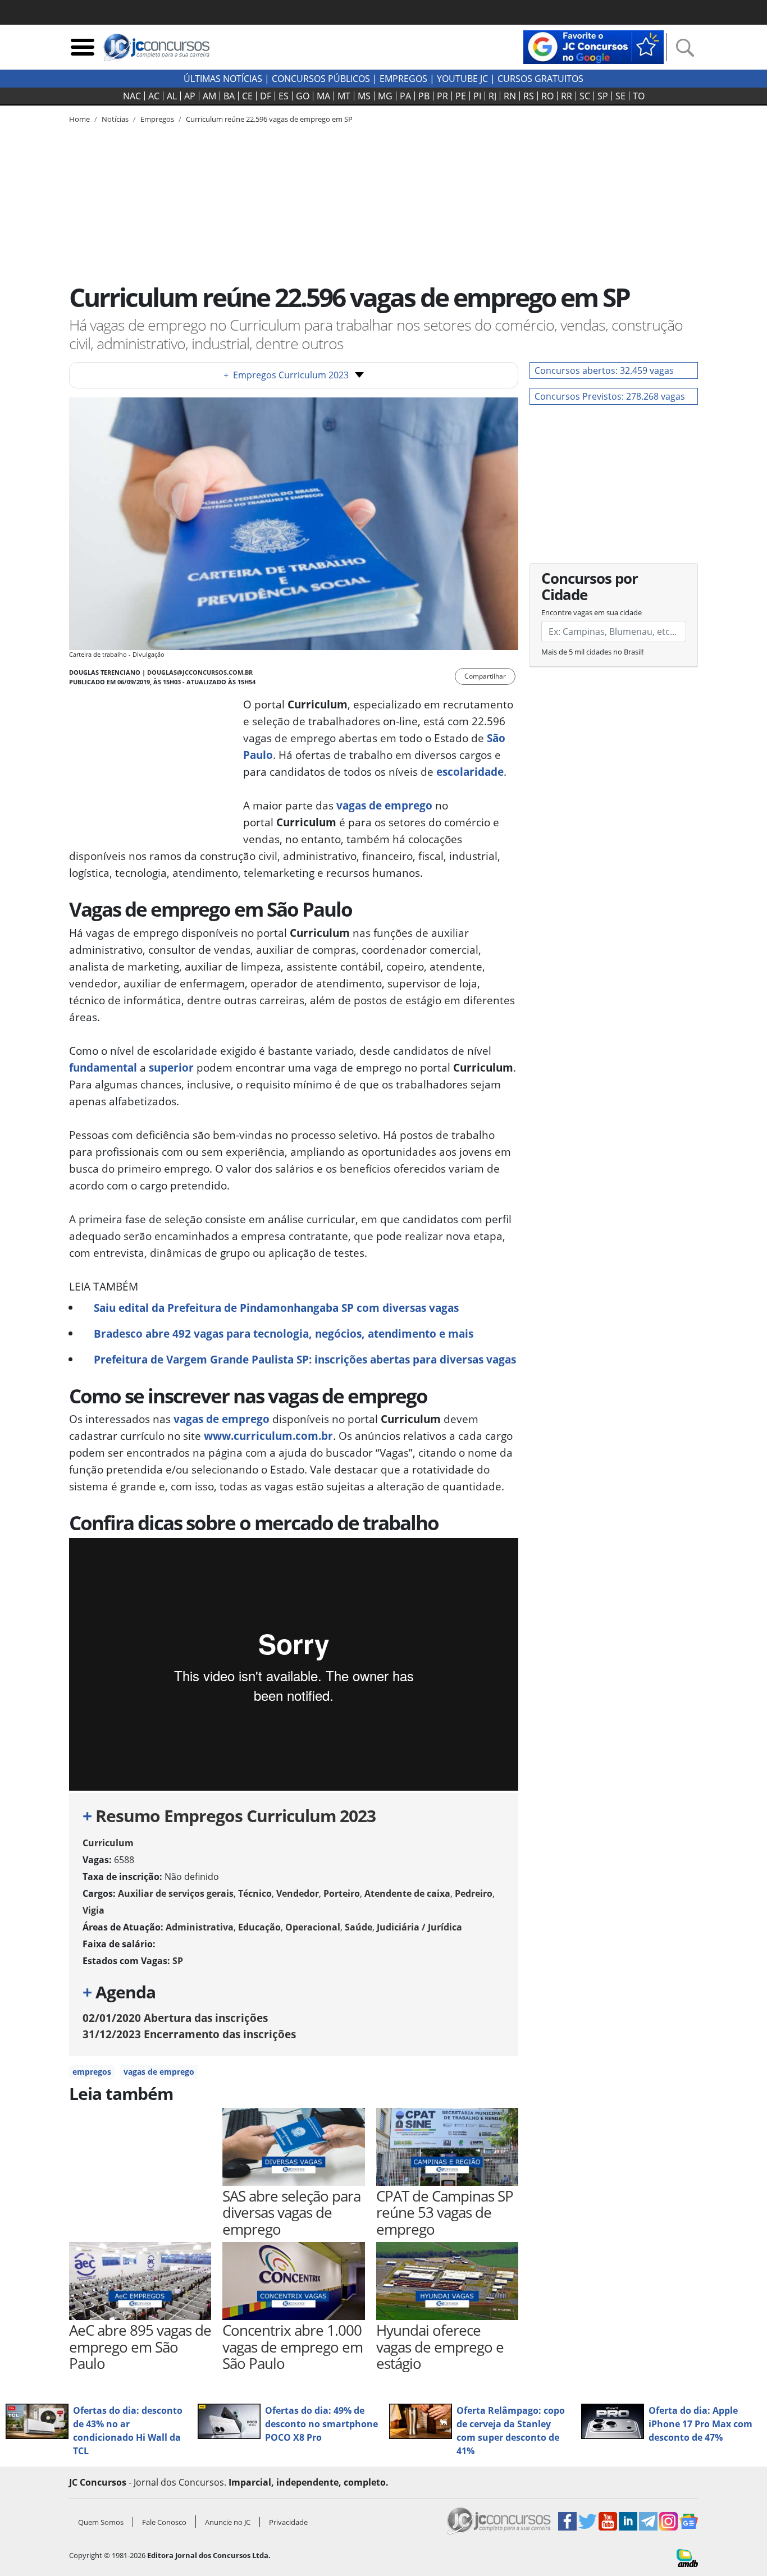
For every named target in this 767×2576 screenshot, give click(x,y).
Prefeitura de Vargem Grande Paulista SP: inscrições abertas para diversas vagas (305, 1359)
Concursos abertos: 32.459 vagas (604, 370)
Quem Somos (101, 2522)
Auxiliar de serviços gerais (176, 1893)
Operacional (313, 1927)
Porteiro (342, 1893)
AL (172, 96)
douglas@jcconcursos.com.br (200, 672)
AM (209, 96)
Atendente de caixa (407, 1893)
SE (620, 96)
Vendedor (298, 1893)
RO (547, 96)
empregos (92, 2072)
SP (603, 96)
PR (442, 96)
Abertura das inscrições (175, 2018)
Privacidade (288, 2522)
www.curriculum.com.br (268, 1436)
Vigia (93, 1910)
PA (405, 96)
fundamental (103, 1067)
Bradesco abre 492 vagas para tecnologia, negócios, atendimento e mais (284, 1333)
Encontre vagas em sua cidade (592, 612)
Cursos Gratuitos (540, 79)
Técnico (255, 1893)
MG (385, 96)
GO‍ (303, 96)
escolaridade (470, 772)
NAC (132, 96)
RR (567, 96)
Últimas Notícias (223, 79)
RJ (492, 96)
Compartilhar (485, 676)
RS (529, 96)
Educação (259, 1927)
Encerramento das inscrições (189, 2034)
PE (461, 96)
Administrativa (200, 1927)
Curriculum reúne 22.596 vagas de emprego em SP (269, 119)
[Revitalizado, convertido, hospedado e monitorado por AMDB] (687, 2557)
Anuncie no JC (228, 2522)
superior (171, 1067)
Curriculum (108, 1843)
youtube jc (462, 79)
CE (247, 96)
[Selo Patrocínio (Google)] (593, 46)
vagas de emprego (384, 805)
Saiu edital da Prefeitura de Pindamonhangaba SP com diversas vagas (276, 1308)
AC (154, 96)
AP (190, 96)
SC (585, 96)
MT (344, 96)
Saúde (359, 1927)
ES (284, 96)
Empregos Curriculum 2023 (286, 375)
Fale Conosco (164, 2522)
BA (229, 96)
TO (639, 96)
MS (364, 96)
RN (510, 96)
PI (477, 96)
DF (266, 96)
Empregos (403, 79)
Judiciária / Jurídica (419, 1927)
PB (424, 96)
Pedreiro (474, 1893)
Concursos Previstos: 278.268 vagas (610, 396)
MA (323, 96)
